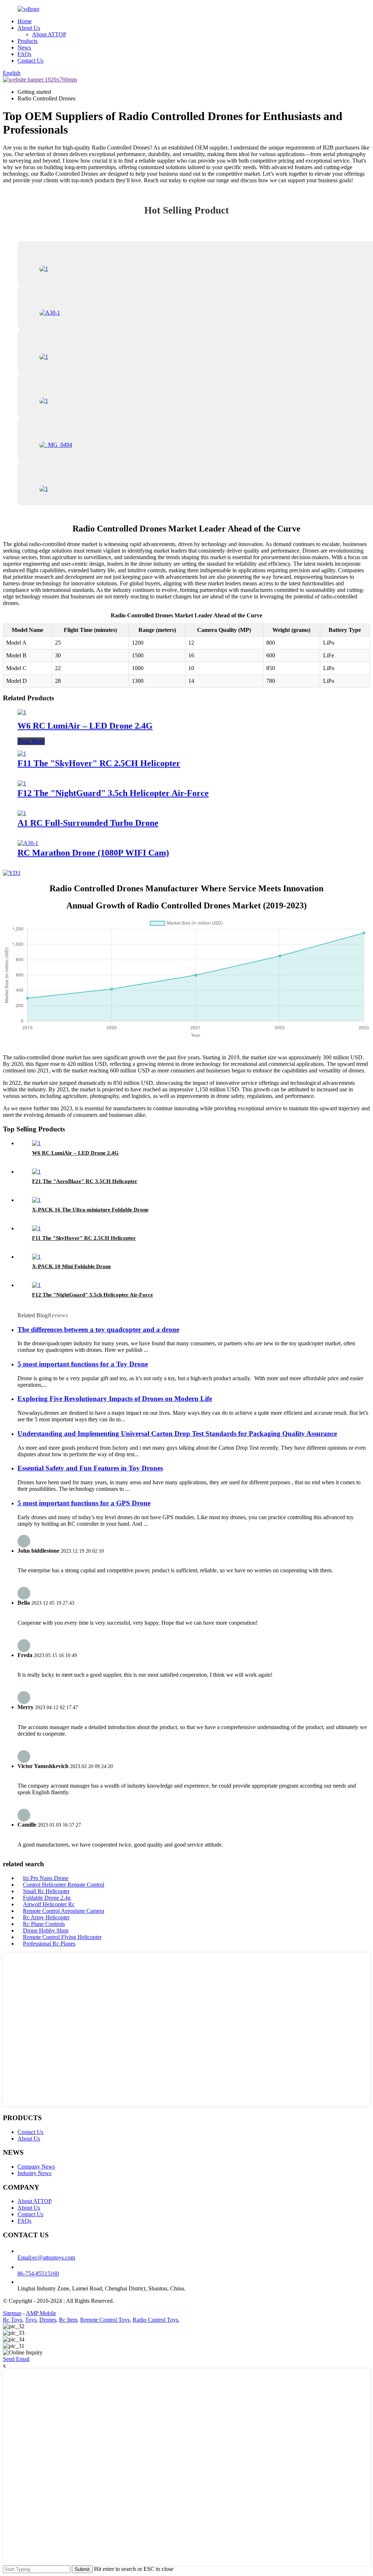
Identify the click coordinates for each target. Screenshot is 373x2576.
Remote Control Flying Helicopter (62, 1937)
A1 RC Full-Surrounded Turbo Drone (88, 823)
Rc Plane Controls (44, 1924)
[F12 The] (22, 783)
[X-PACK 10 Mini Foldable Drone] (36, 1257)
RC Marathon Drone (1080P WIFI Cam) (93, 853)
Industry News (34, 2173)
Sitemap (12, 2313)
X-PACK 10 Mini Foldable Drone (72, 1266)
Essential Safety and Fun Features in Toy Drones (90, 1468)
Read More (31, 741)
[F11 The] (22, 754)
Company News (36, 2167)
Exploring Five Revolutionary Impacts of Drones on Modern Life (115, 1399)
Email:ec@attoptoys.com (46, 2258)
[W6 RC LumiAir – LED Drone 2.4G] (22, 712)
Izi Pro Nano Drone (46, 1878)
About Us (29, 28)
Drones (48, 2320)
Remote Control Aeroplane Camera (64, 1911)
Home (25, 21)
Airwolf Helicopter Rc (49, 1904)
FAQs (24, 54)
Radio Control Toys (155, 2320)
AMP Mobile (41, 2313)
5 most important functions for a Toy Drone (83, 1364)
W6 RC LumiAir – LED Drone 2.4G (85, 726)
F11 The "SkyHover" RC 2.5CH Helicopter (99, 763)
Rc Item (68, 2320)
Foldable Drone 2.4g (47, 1898)
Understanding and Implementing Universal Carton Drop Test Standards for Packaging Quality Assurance (177, 1434)
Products (28, 41)
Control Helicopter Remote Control (64, 1885)
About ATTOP (49, 34)
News (24, 47)
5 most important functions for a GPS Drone (84, 1503)
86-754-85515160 (38, 2274)
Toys (31, 2320)
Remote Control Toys (105, 2320)
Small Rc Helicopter (46, 1891)
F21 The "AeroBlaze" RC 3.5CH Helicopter (85, 1181)
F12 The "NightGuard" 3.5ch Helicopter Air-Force (113, 793)
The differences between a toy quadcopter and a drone (98, 1329)
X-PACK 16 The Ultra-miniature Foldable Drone (90, 1210)
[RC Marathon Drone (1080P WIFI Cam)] (28, 843)
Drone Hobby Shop (46, 1930)
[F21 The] (36, 1172)
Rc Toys (13, 2320)
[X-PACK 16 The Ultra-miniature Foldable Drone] (36, 1200)
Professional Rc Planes (49, 1944)
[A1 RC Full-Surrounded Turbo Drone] (22, 813)
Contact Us (30, 61)
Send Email (16, 2359)
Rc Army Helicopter (46, 1917)
